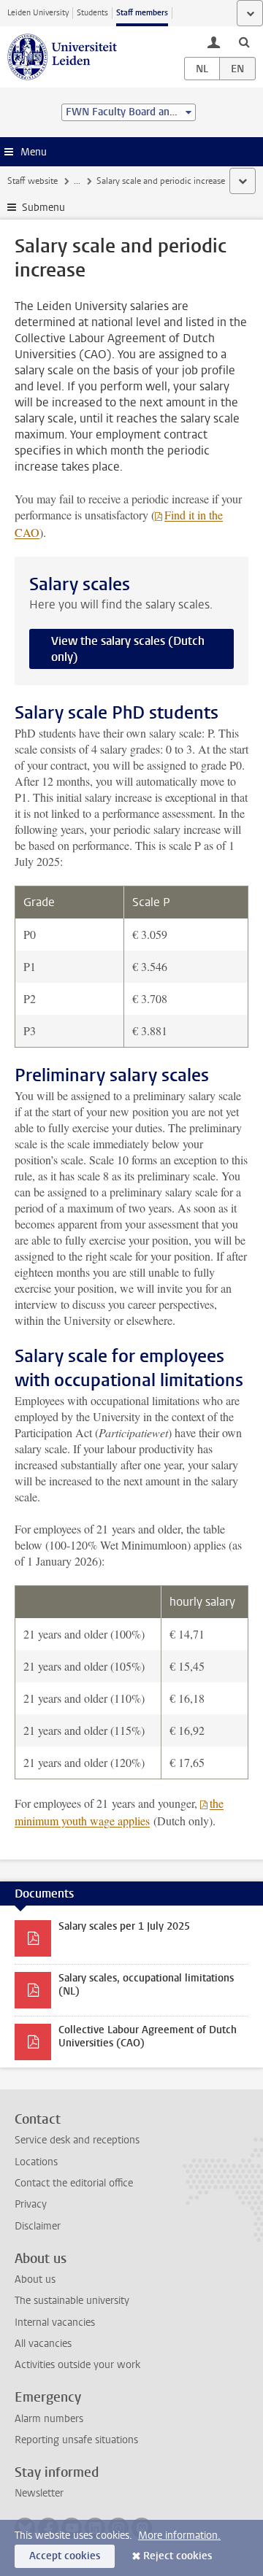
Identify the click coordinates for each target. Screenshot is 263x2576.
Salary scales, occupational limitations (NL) (146, 1985)
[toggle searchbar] (244, 42)
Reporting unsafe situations (76, 2440)
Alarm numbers (49, 2419)
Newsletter (39, 2493)
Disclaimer (38, 2226)
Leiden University (38, 13)
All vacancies (43, 2344)
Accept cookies (65, 2556)
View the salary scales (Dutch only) (128, 649)
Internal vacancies (55, 2322)
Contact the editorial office (74, 2183)
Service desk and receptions (77, 2140)
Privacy (31, 2204)
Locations (36, 2162)
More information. (179, 2536)
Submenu (43, 208)
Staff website (33, 181)
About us (35, 2279)
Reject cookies (178, 2556)
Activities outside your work (77, 2365)
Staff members (142, 13)
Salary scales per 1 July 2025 (124, 1926)
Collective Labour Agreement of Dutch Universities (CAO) (148, 2037)
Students (92, 13)
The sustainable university (72, 2301)
